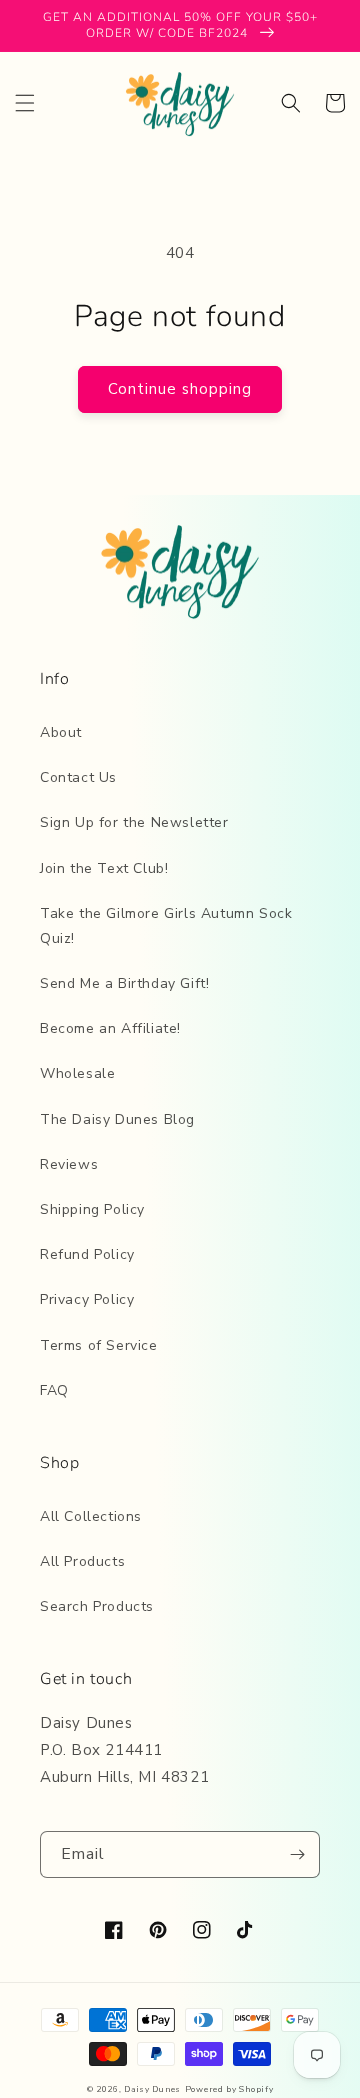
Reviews (69, 1164)
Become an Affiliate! (110, 1028)
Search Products (97, 1606)
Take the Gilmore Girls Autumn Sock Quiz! (166, 926)
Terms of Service (99, 1345)
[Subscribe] (297, 1854)
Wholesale (77, 1073)
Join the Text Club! (104, 868)
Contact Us (78, 777)
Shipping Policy (92, 1209)
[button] (25, 103)
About (61, 732)
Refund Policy (87, 1254)
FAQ (54, 1390)
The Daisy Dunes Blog (117, 1119)
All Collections (91, 1516)
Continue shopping (180, 389)
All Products (82, 1561)
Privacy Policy (87, 1299)
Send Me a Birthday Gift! (124, 983)
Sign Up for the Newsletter (134, 822)
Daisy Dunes (152, 2089)
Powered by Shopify (229, 2089)
